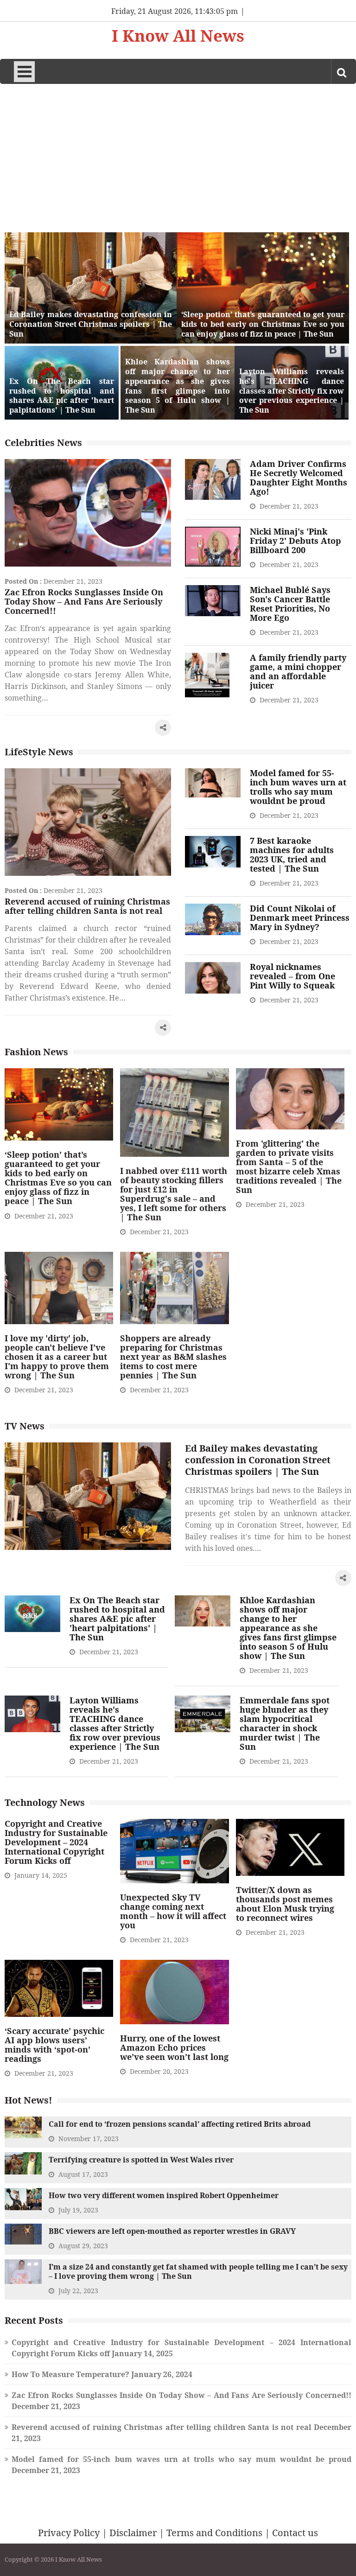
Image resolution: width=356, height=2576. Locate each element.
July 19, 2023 (78, 2210)
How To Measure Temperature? (70, 2374)
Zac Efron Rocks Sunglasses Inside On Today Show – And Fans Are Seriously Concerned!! (84, 601)
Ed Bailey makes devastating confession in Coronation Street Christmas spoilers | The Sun (91, 324)
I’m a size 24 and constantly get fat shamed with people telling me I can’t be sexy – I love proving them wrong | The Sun (198, 2271)
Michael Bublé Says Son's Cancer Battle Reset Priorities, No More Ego (290, 604)
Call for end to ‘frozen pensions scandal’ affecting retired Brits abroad (180, 2124)
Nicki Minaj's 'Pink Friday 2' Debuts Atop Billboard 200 (296, 541)
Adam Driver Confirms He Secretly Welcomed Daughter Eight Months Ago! (299, 478)
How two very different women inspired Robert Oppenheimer (164, 2195)
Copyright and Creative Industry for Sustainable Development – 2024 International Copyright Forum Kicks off (56, 1842)
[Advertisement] (178, 153)
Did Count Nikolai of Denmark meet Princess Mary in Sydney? (300, 918)
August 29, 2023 (83, 2246)
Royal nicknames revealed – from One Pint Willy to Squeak (292, 976)
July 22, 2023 (78, 2291)
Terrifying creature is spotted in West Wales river (141, 2160)
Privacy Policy (69, 2533)
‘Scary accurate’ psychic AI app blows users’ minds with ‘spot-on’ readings (54, 2045)
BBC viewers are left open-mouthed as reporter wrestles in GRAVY (172, 2231)
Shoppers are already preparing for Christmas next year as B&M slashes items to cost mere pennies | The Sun (173, 1357)
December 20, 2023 (159, 2071)
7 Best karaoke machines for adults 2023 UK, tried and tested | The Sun (292, 854)
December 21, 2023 (73, 581)
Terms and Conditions (214, 2533)
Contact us (295, 2533)
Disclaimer (133, 2533)
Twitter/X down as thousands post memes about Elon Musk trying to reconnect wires (285, 1904)
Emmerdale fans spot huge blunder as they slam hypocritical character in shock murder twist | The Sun (285, 1723)
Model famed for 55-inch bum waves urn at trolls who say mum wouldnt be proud (298, 787)
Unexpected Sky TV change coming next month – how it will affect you (173, 1911)
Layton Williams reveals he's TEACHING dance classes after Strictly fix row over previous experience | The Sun (292, 391)
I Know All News (178, 36)
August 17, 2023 (83, 2174)
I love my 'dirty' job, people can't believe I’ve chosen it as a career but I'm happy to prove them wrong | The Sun (57, 1357)
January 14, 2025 (41, 1875)
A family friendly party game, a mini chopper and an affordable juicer (298, 671)
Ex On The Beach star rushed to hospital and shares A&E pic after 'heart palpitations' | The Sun (62, 396)
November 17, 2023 (89, 2139)
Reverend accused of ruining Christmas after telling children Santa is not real (87, 906)
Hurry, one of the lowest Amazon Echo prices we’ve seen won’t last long (174, 2047)
